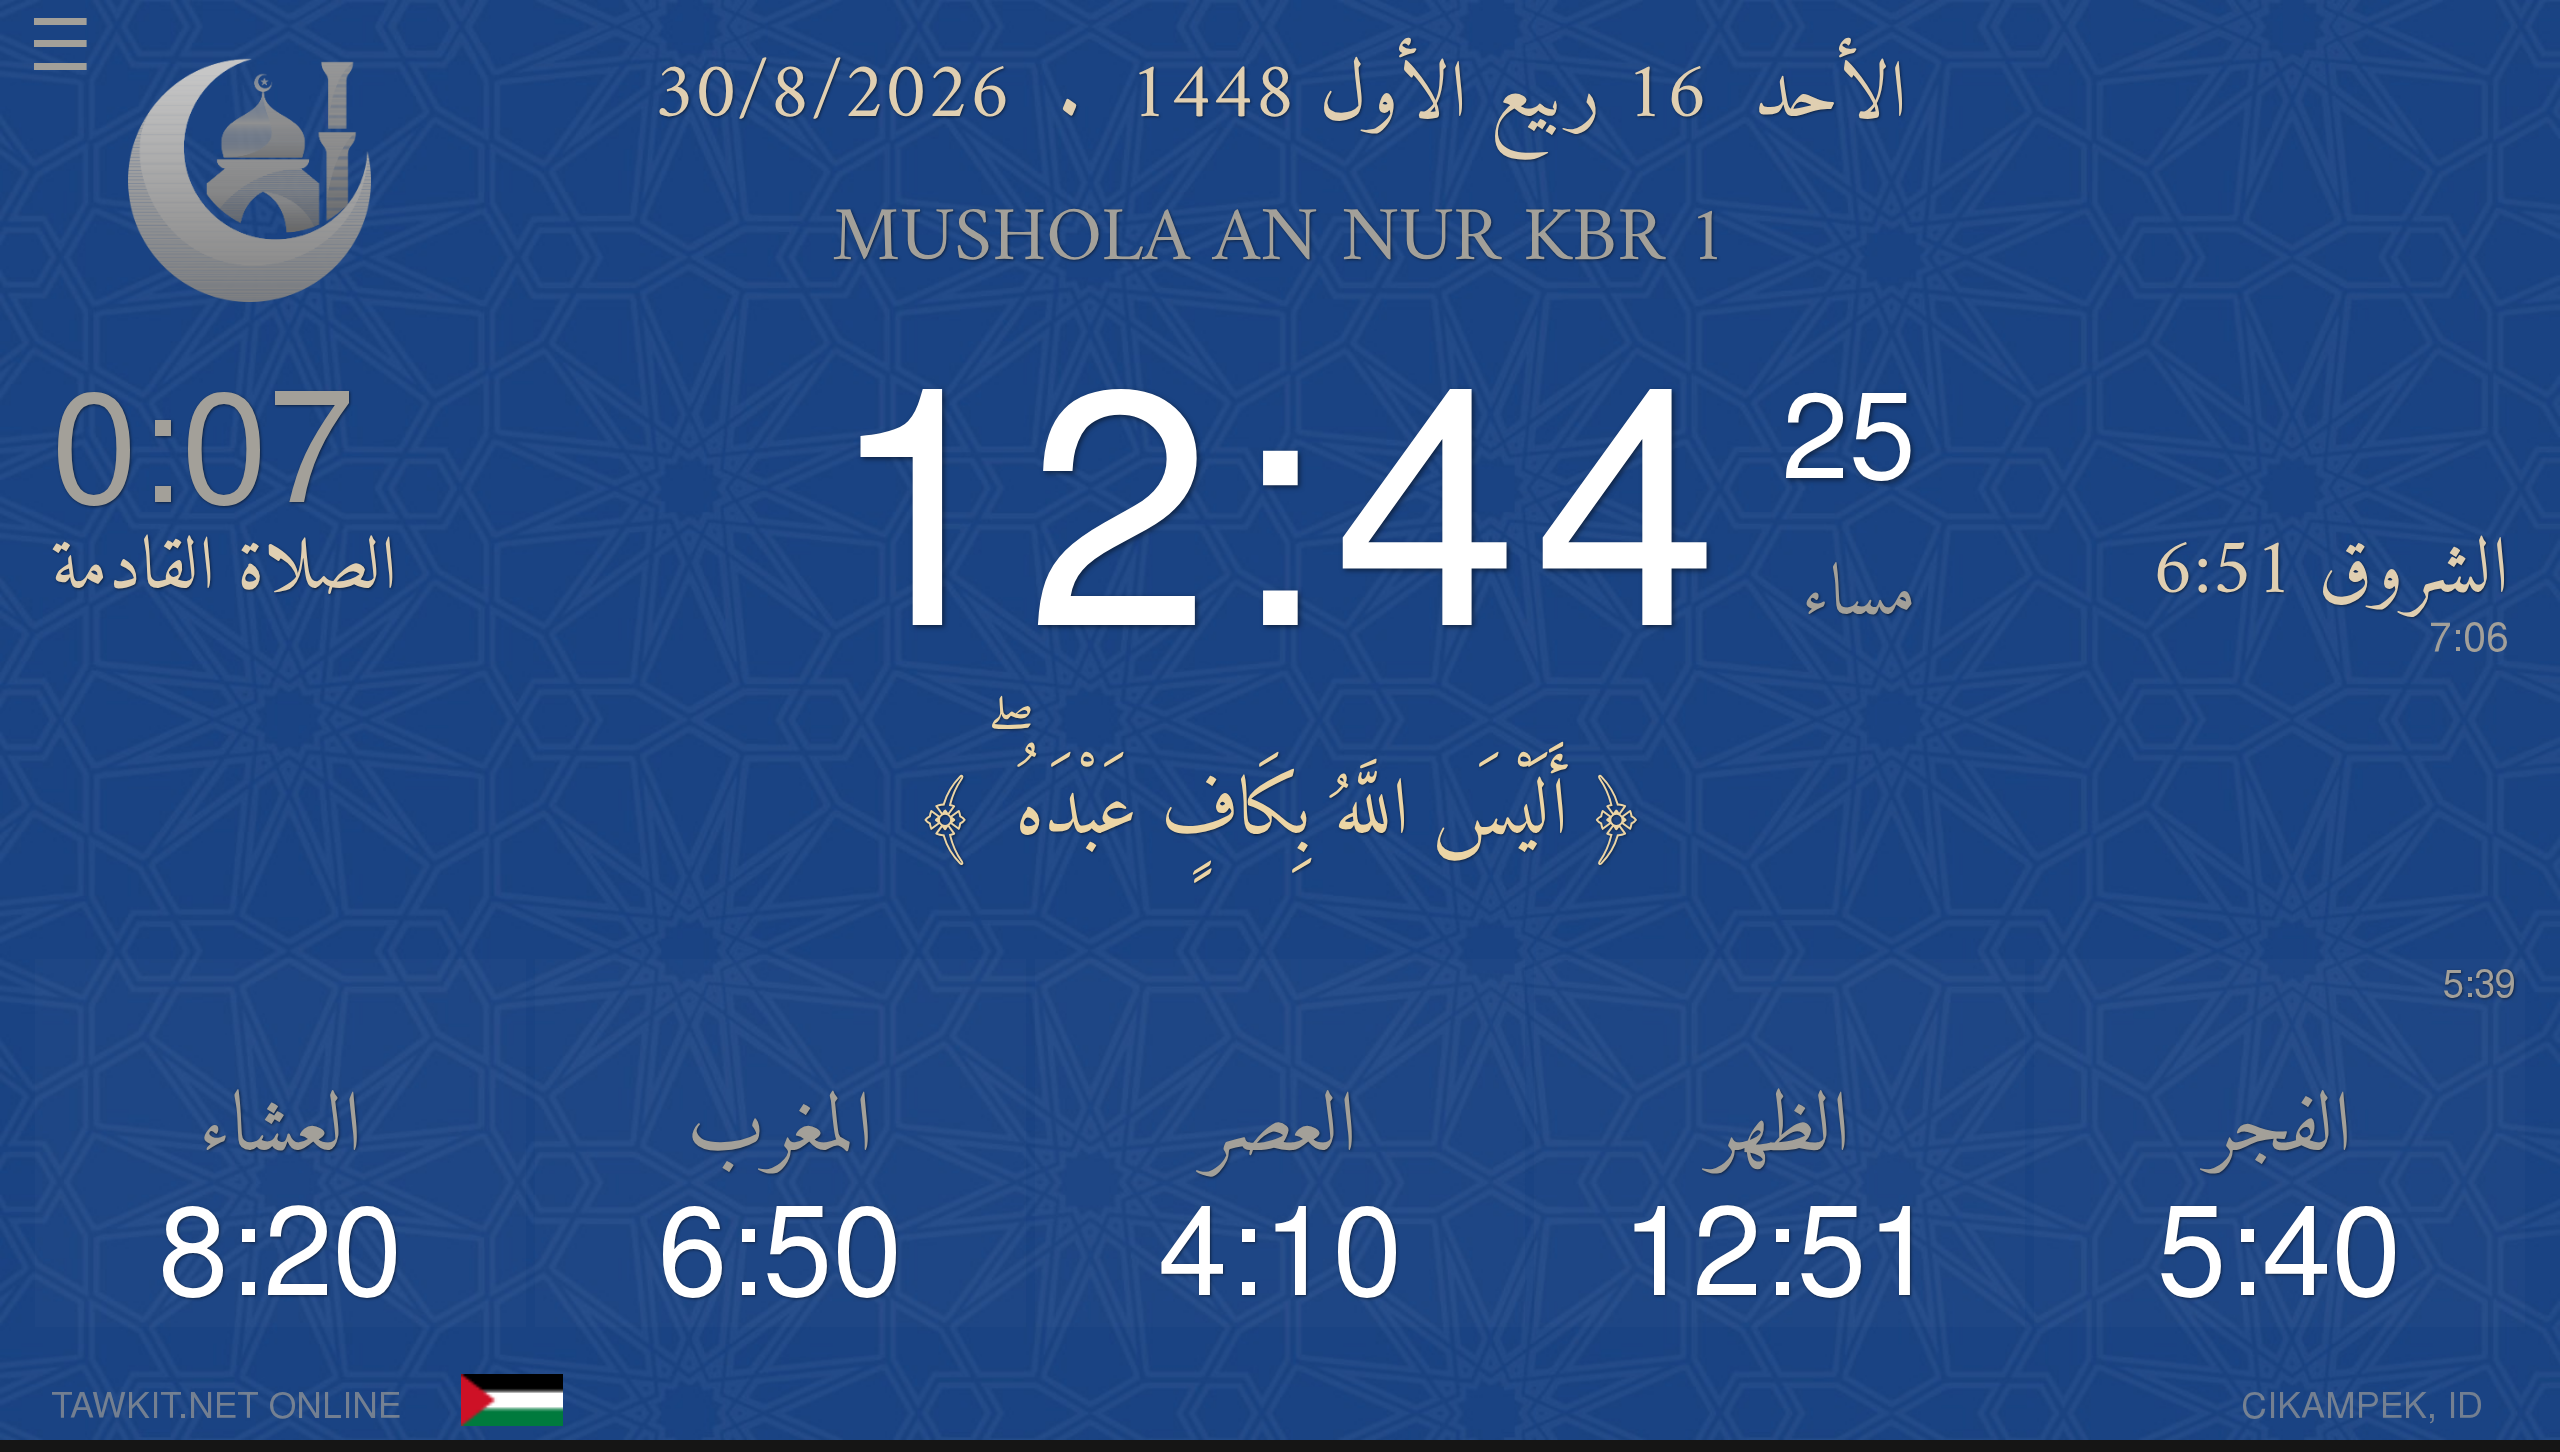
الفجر (2279, 1130)
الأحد (1830, 96)
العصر (1280, 1130)
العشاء (280, 1130)
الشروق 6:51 (2330, 590)
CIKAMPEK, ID (2362, 1408)
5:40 (2279, 1257)
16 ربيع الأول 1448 (1418, 96)
